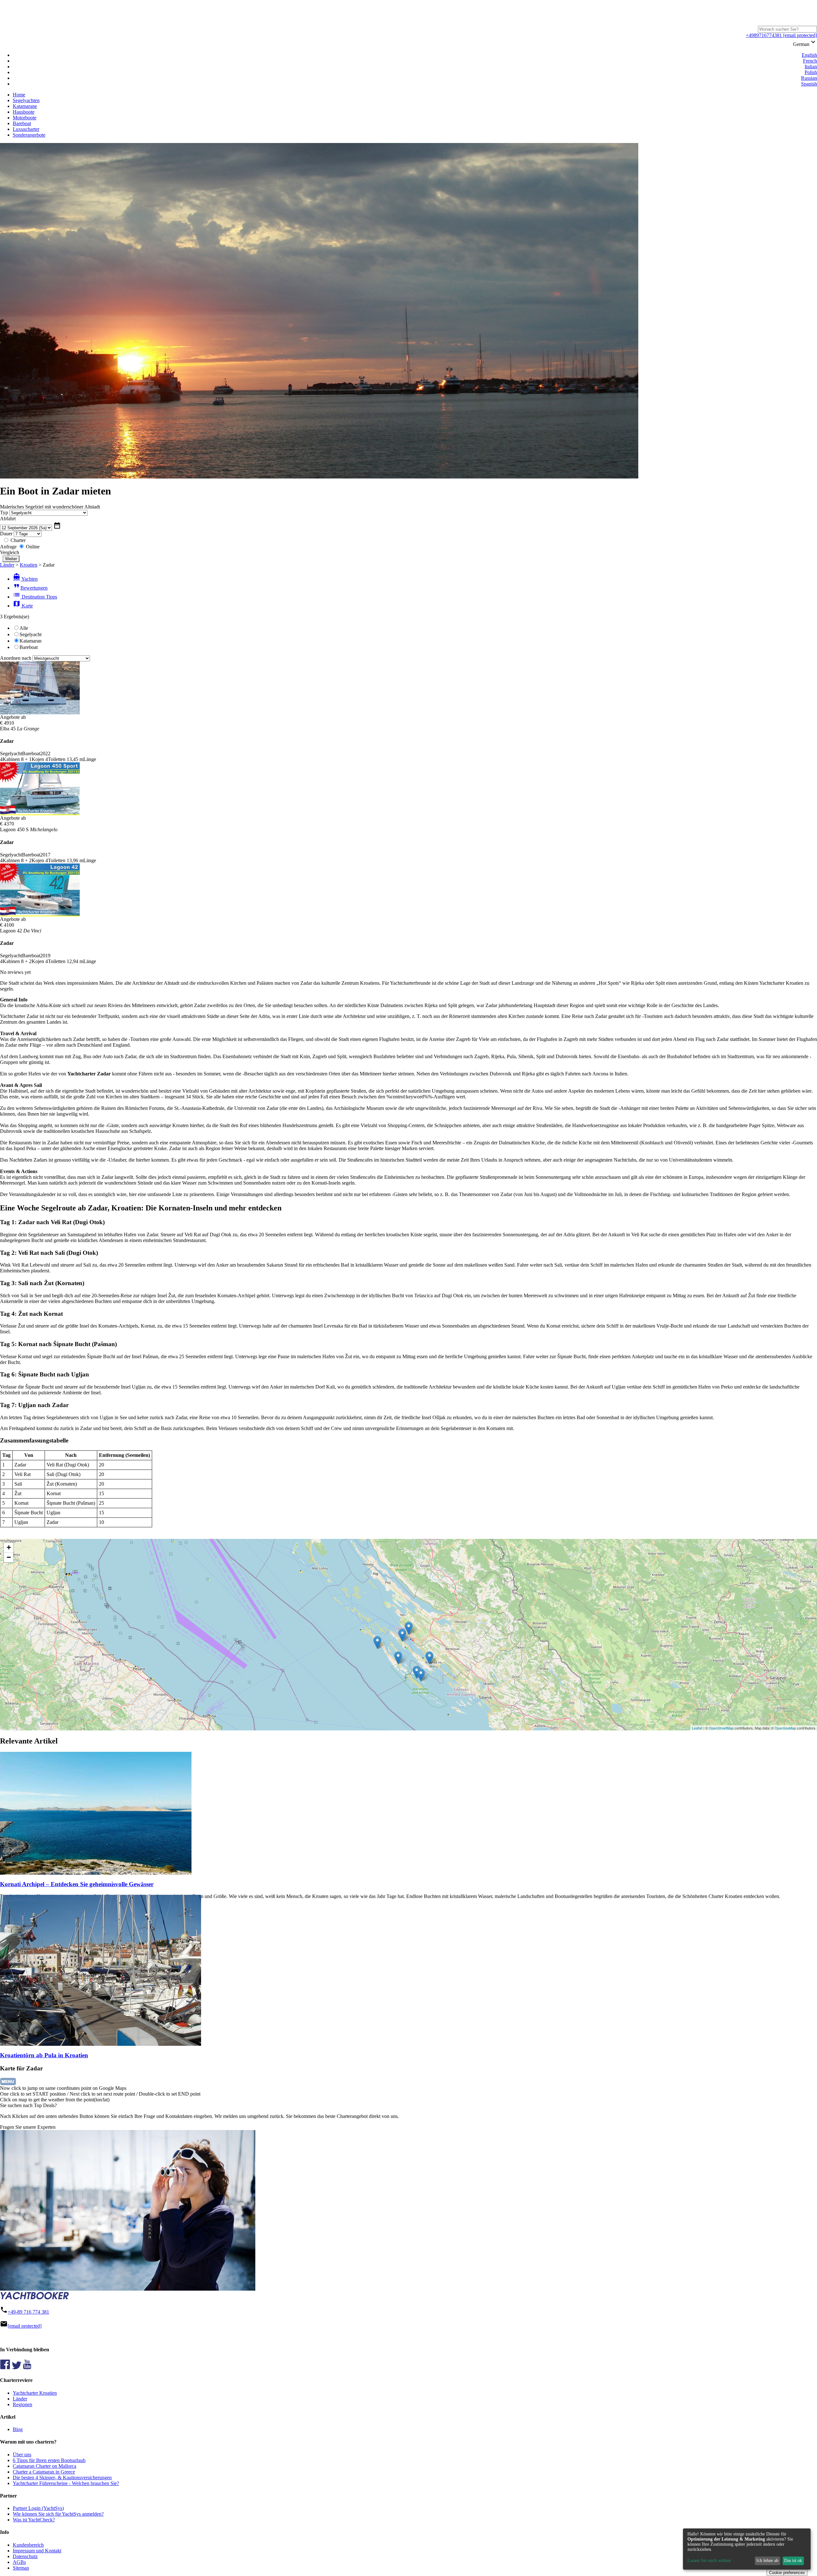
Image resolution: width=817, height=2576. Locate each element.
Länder (7, 565)
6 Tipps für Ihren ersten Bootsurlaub (49, 2460)
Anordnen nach (16, 658)
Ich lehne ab (767, 2561)
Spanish (809, 84)
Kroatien (29, 565)
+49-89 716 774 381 (28, 2312)
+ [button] (9, 1547)
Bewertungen (30, 588)
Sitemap (21, 2568)
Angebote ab (13, 717)
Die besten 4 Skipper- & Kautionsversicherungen (62, 2478)
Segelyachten (26, 100)
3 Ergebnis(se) (15, 617)
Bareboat (22, 123)
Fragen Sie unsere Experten (28, 2127)
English (809, 55)
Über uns (22, 2455)
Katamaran (30, 641)
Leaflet (697, 1728)
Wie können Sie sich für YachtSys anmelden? (58, 2514)
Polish (811, 72)
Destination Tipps (35, 597)
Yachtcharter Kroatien (35, 2393)
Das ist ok (793, 2561)
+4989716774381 (764, 35)
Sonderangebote (29, 135)
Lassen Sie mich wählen (709, 2561)
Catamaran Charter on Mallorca (45, 2466)
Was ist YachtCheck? (34, 2520)
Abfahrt (8, 519)
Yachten (25, 579)
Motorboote (25, 118)
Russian (809, 78)
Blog (18, 2429)
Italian (811, 67)
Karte (23, 606)
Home (19, 95)
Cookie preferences (787, 2573)
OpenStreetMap (721, 1728)
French (810, 61)
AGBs (19, 2562)
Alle (24, 628)
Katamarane (25, 106)
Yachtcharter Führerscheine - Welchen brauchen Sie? (66, 2483)
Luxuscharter (26, 129)
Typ (4, 512)
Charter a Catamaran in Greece (44, 2472)
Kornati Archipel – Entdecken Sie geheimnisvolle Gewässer (77, 1884)
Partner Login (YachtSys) (38, 2508)
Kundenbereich (28, 2545)
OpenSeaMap (785, 1728)
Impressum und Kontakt (37, 2551)
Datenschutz (25, 2556)
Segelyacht (30, 634)
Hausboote (24, 112)
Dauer (6, 534)
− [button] (9, 1557)
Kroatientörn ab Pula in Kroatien (44, 2055)
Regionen (22, 2404)
